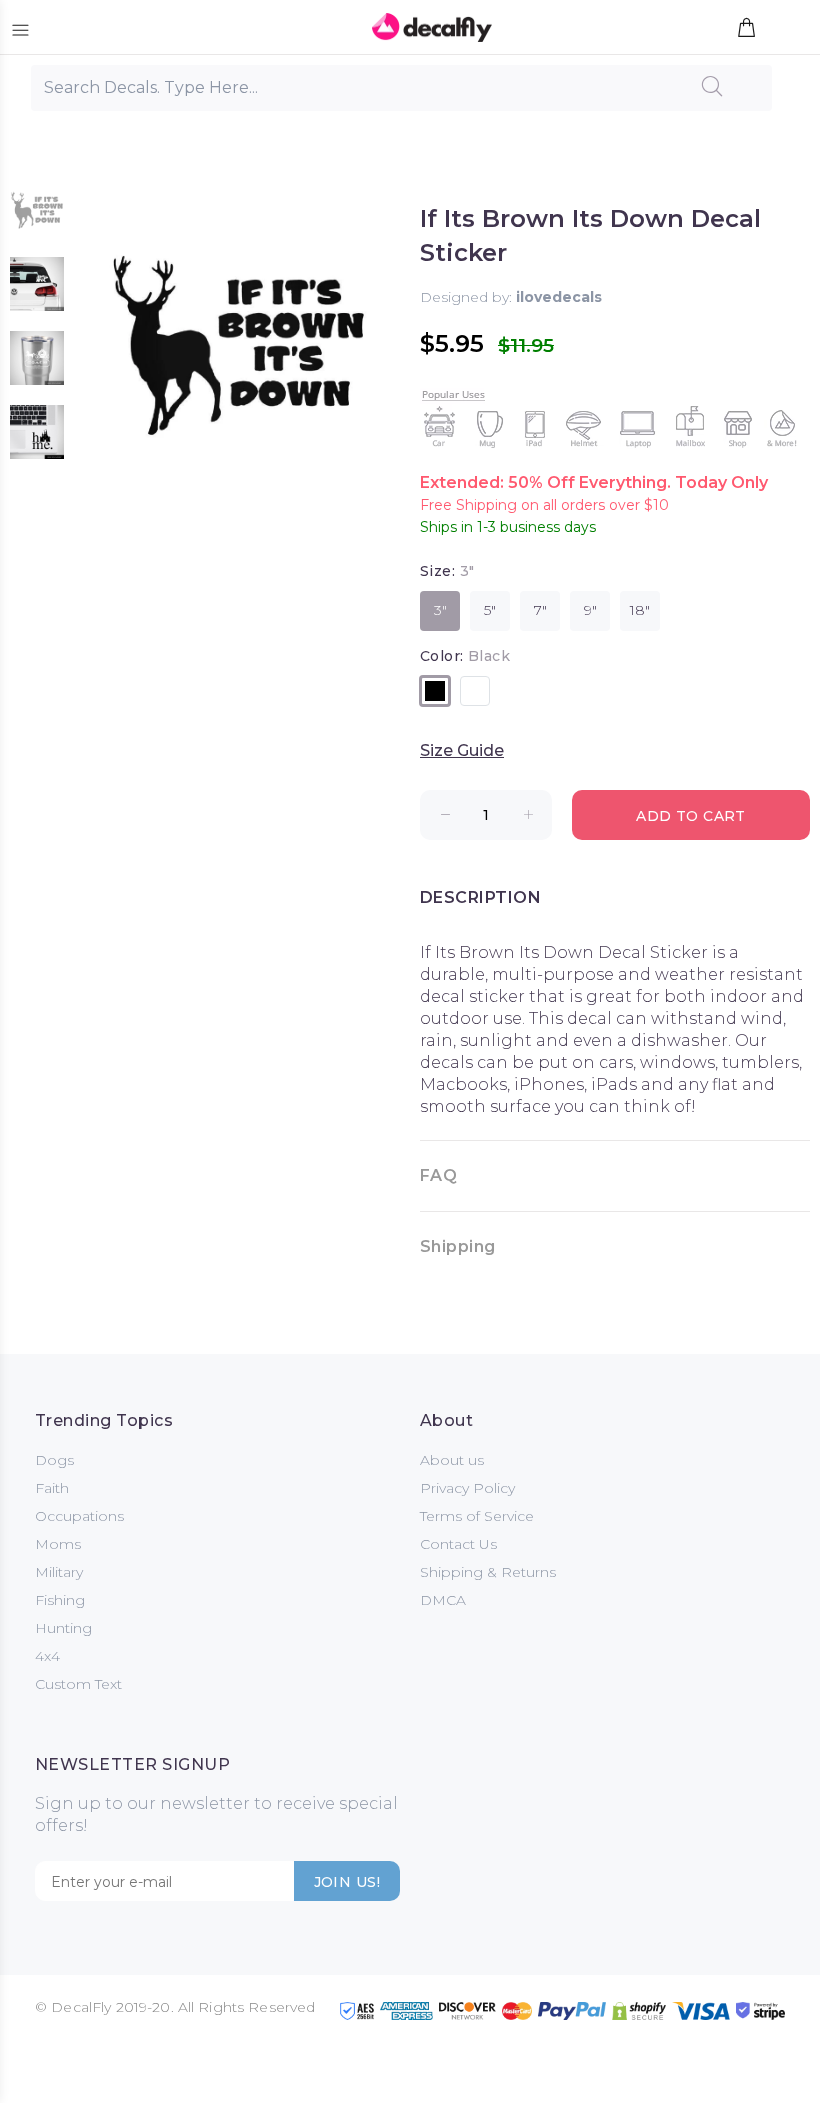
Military (59, 1572)
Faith (52, 1488)
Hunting (63, 1628)
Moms (58, 1544)
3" (440, 610)
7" (540, 610)
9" (590, 610)
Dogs (54, 1460)
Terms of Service (477, 1516)
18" (640, 610)
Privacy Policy (467, 1488)
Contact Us (458, 1544)
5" (490, 610)
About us (452, 1460)
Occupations (79, 1516)
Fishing (60, 1600)
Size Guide (462, 750)
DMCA (443, 1600)
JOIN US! (347, 1882)
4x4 (47, 1656)
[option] (37, 220)
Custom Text (78, 1684)
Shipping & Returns (488, 1572)
